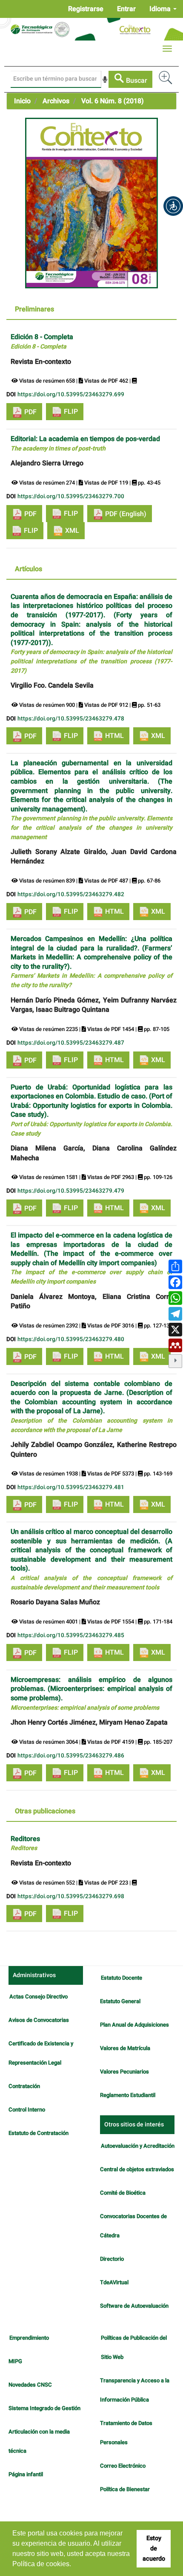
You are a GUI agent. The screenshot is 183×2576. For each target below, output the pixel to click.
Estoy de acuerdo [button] (154, 2548)
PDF (30, 412)
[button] (173, 206)
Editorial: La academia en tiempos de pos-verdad (85, 443)
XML (71, 531)
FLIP (70, 412)
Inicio (22, 101)
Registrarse (86, 9)
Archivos (56, 101)
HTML (114, 736)
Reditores (25, 1843)
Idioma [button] (161, 9)
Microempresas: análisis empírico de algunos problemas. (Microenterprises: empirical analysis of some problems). (91, 1693)
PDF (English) (125, 514)
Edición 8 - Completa (42, 341)
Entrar (126, 9)
